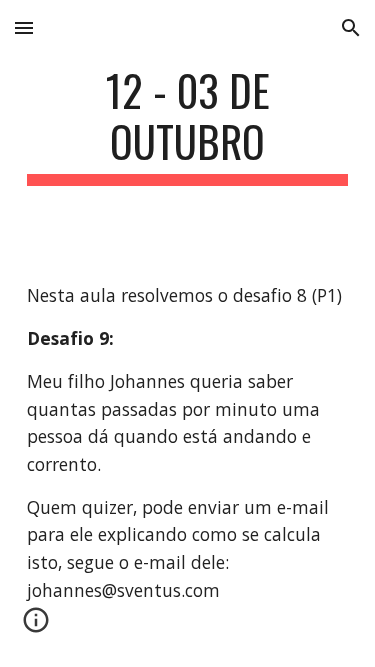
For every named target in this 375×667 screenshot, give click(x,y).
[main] (188, 125)
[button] (24, 27)
